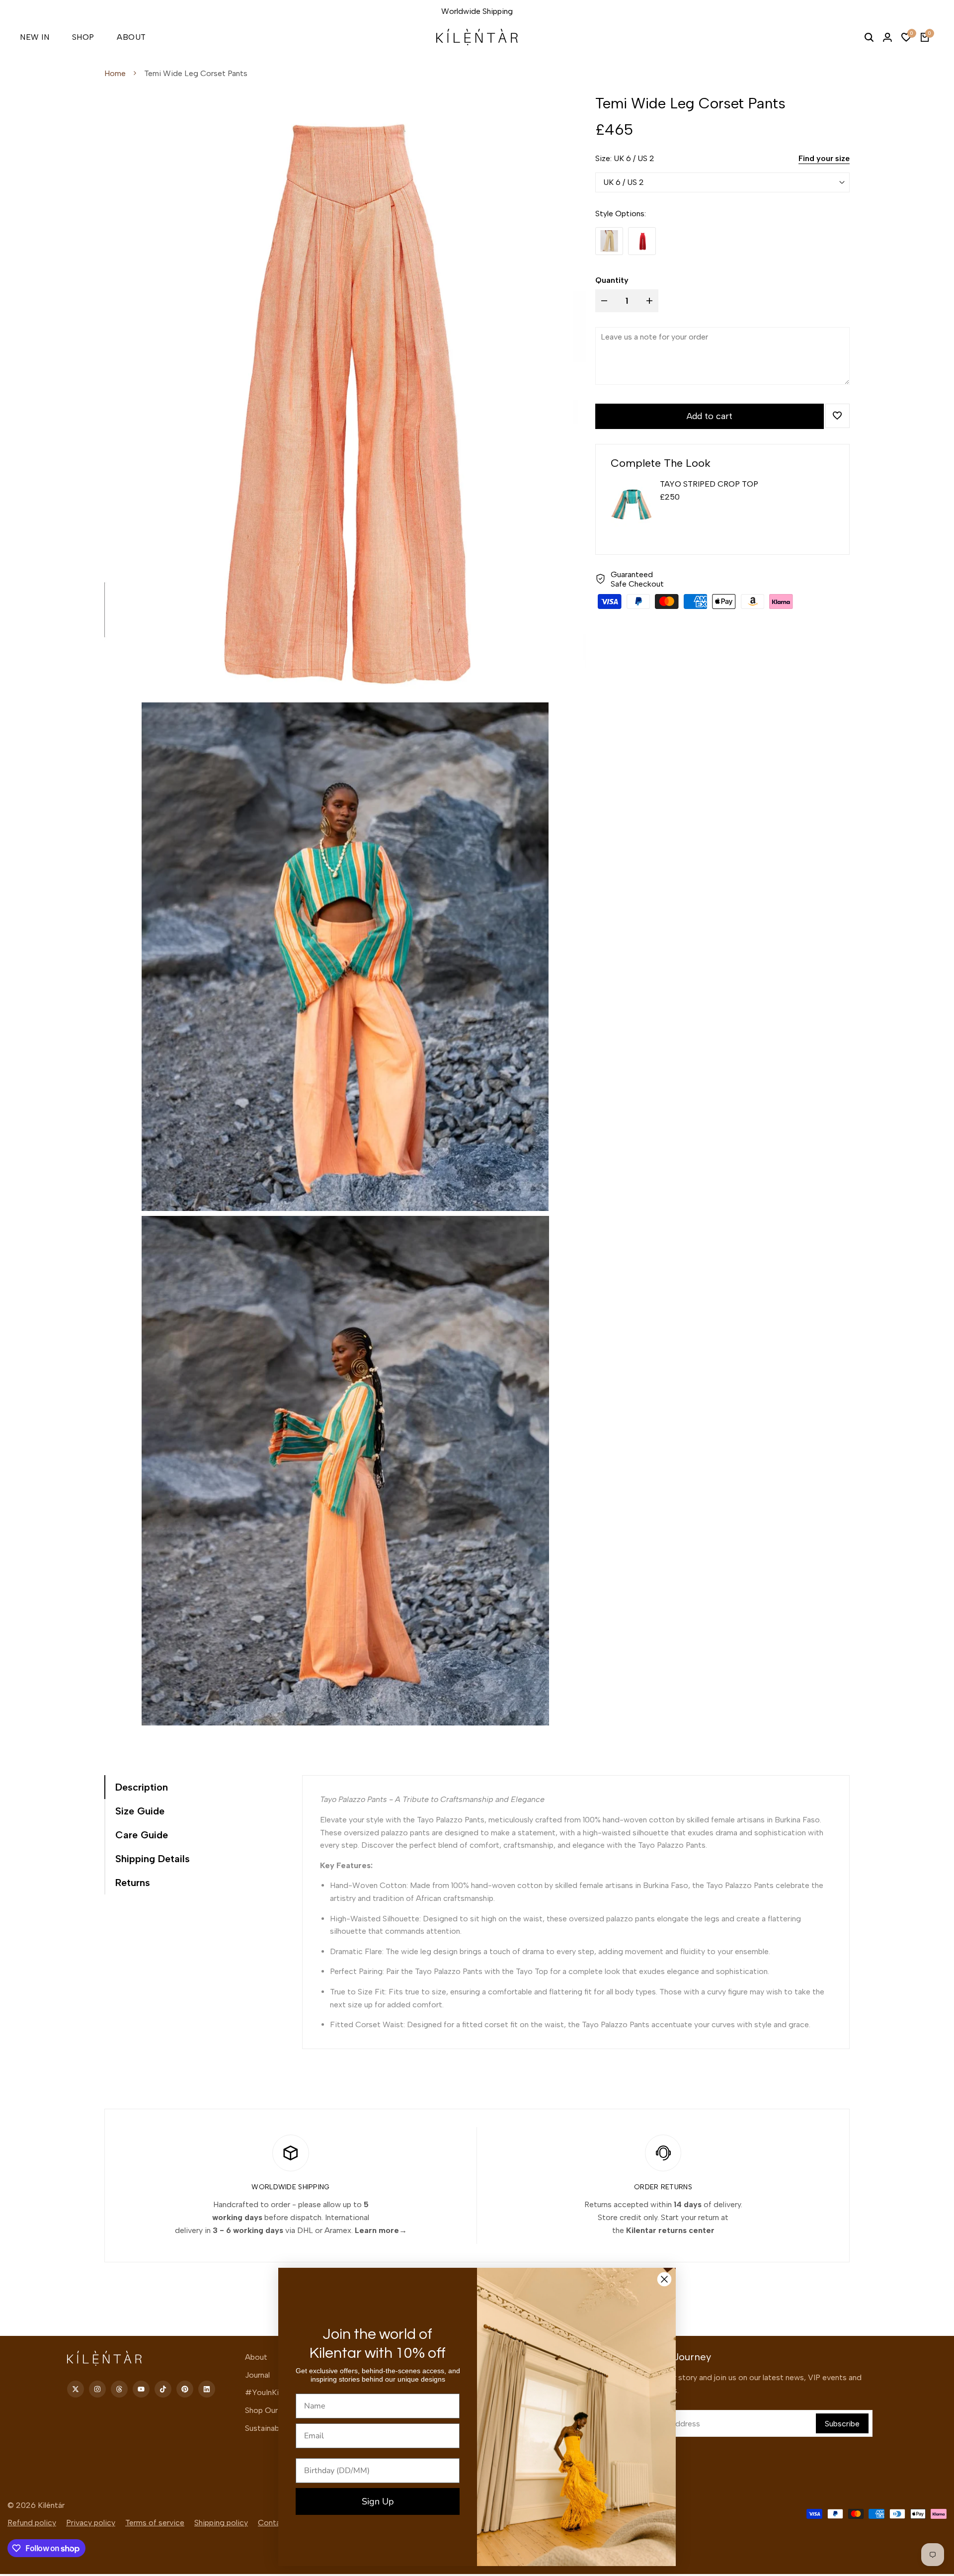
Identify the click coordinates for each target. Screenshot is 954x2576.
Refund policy (32, 2523)
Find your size (824, 158)
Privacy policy (91, 2523)
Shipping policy (221, 2523)
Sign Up (378, 2501)
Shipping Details (153, 1859)
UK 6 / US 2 (624, 182)
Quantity (612, 280)
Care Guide (142, 1835)
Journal (257, 2375)
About (256, 2357)
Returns (133, 1883)
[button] (837, 416)
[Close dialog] (664, 2279)
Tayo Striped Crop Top (709, 484)
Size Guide (140, 1811)
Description (142, 1787)
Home (115, 73)
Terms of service (155, 2523)
